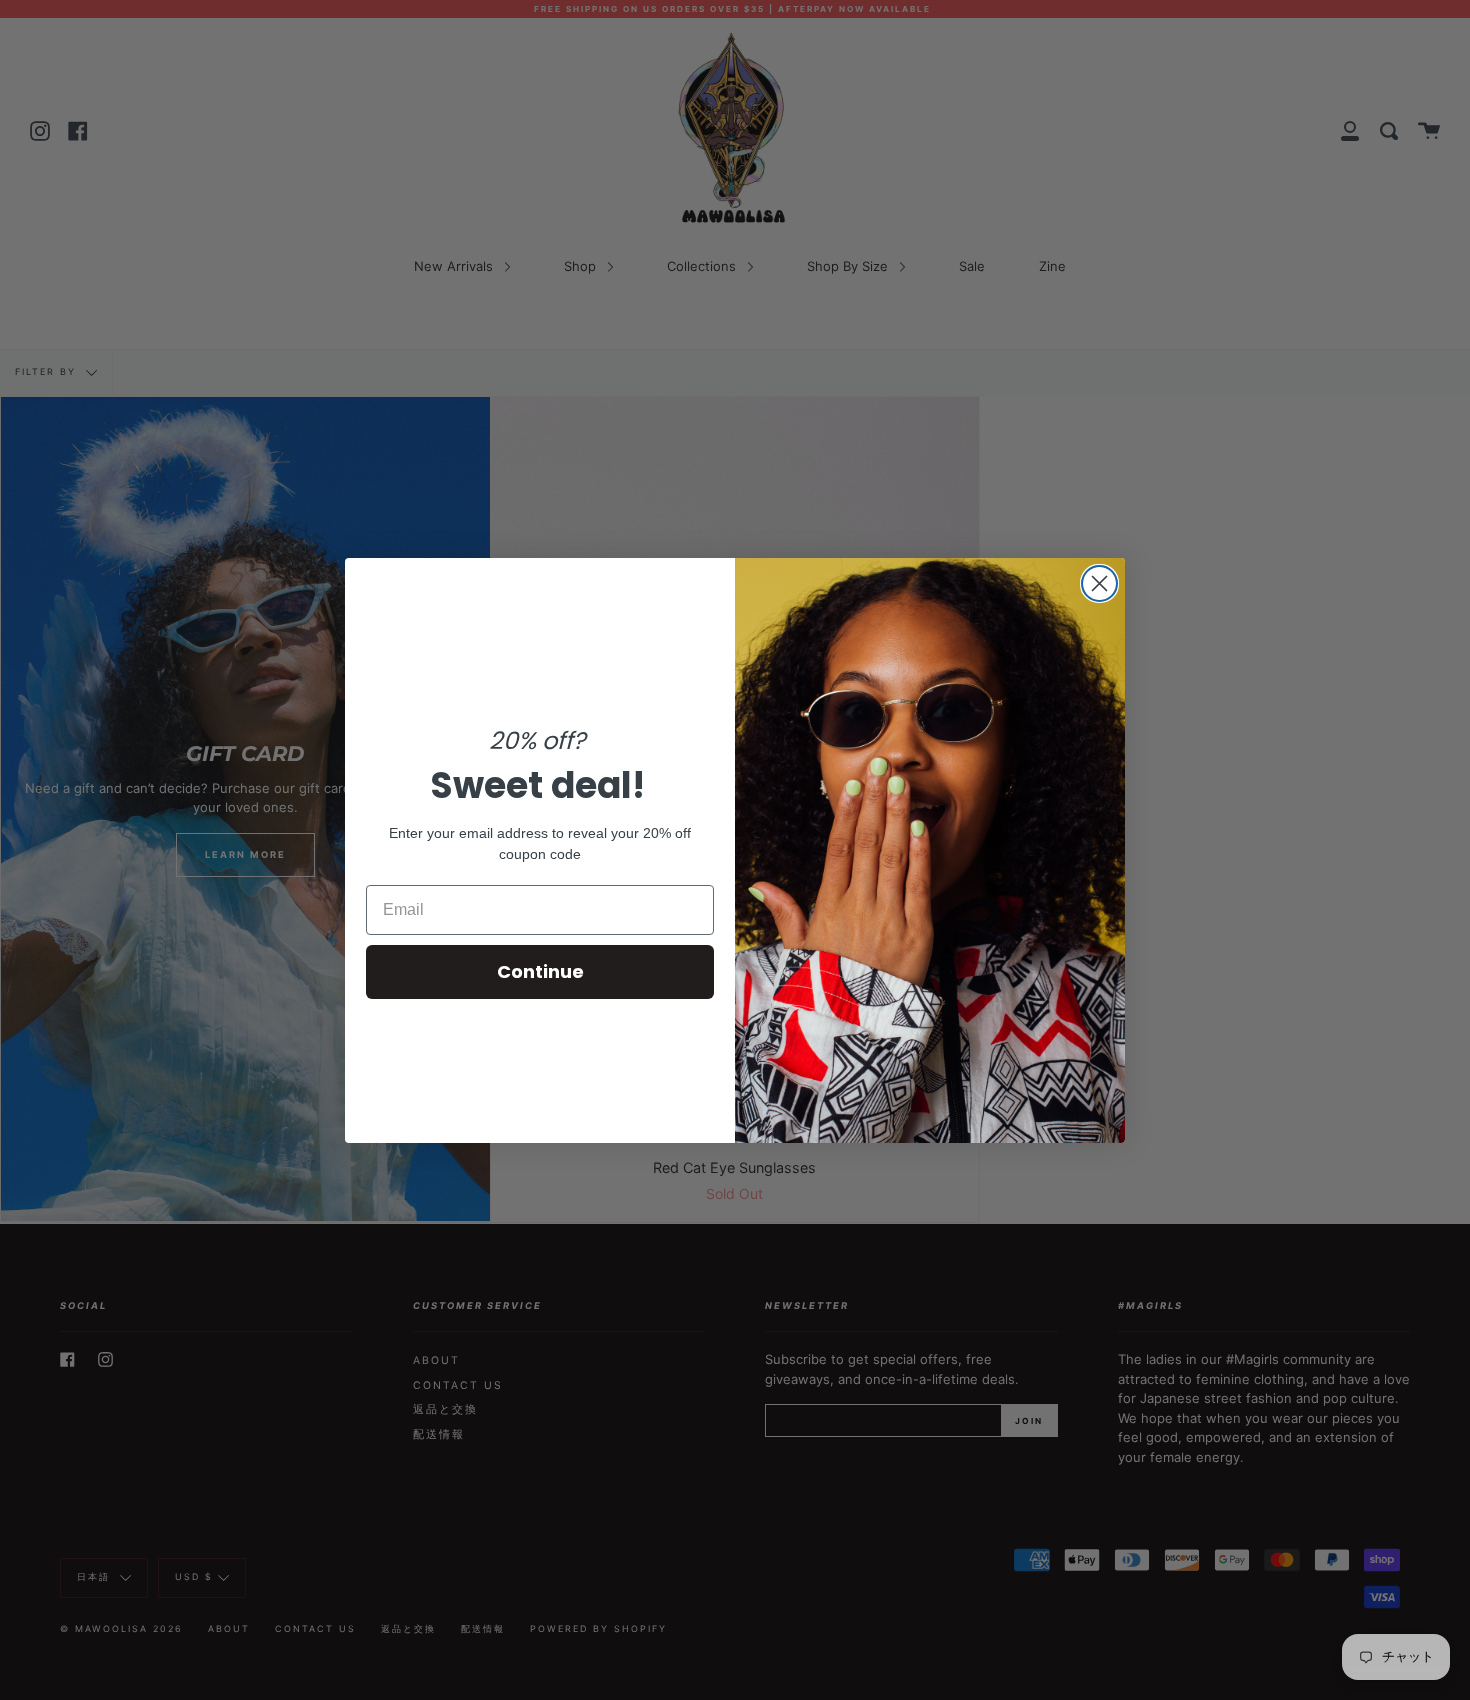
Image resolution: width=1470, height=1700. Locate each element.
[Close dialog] (1099, 583)
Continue (540, 971)
